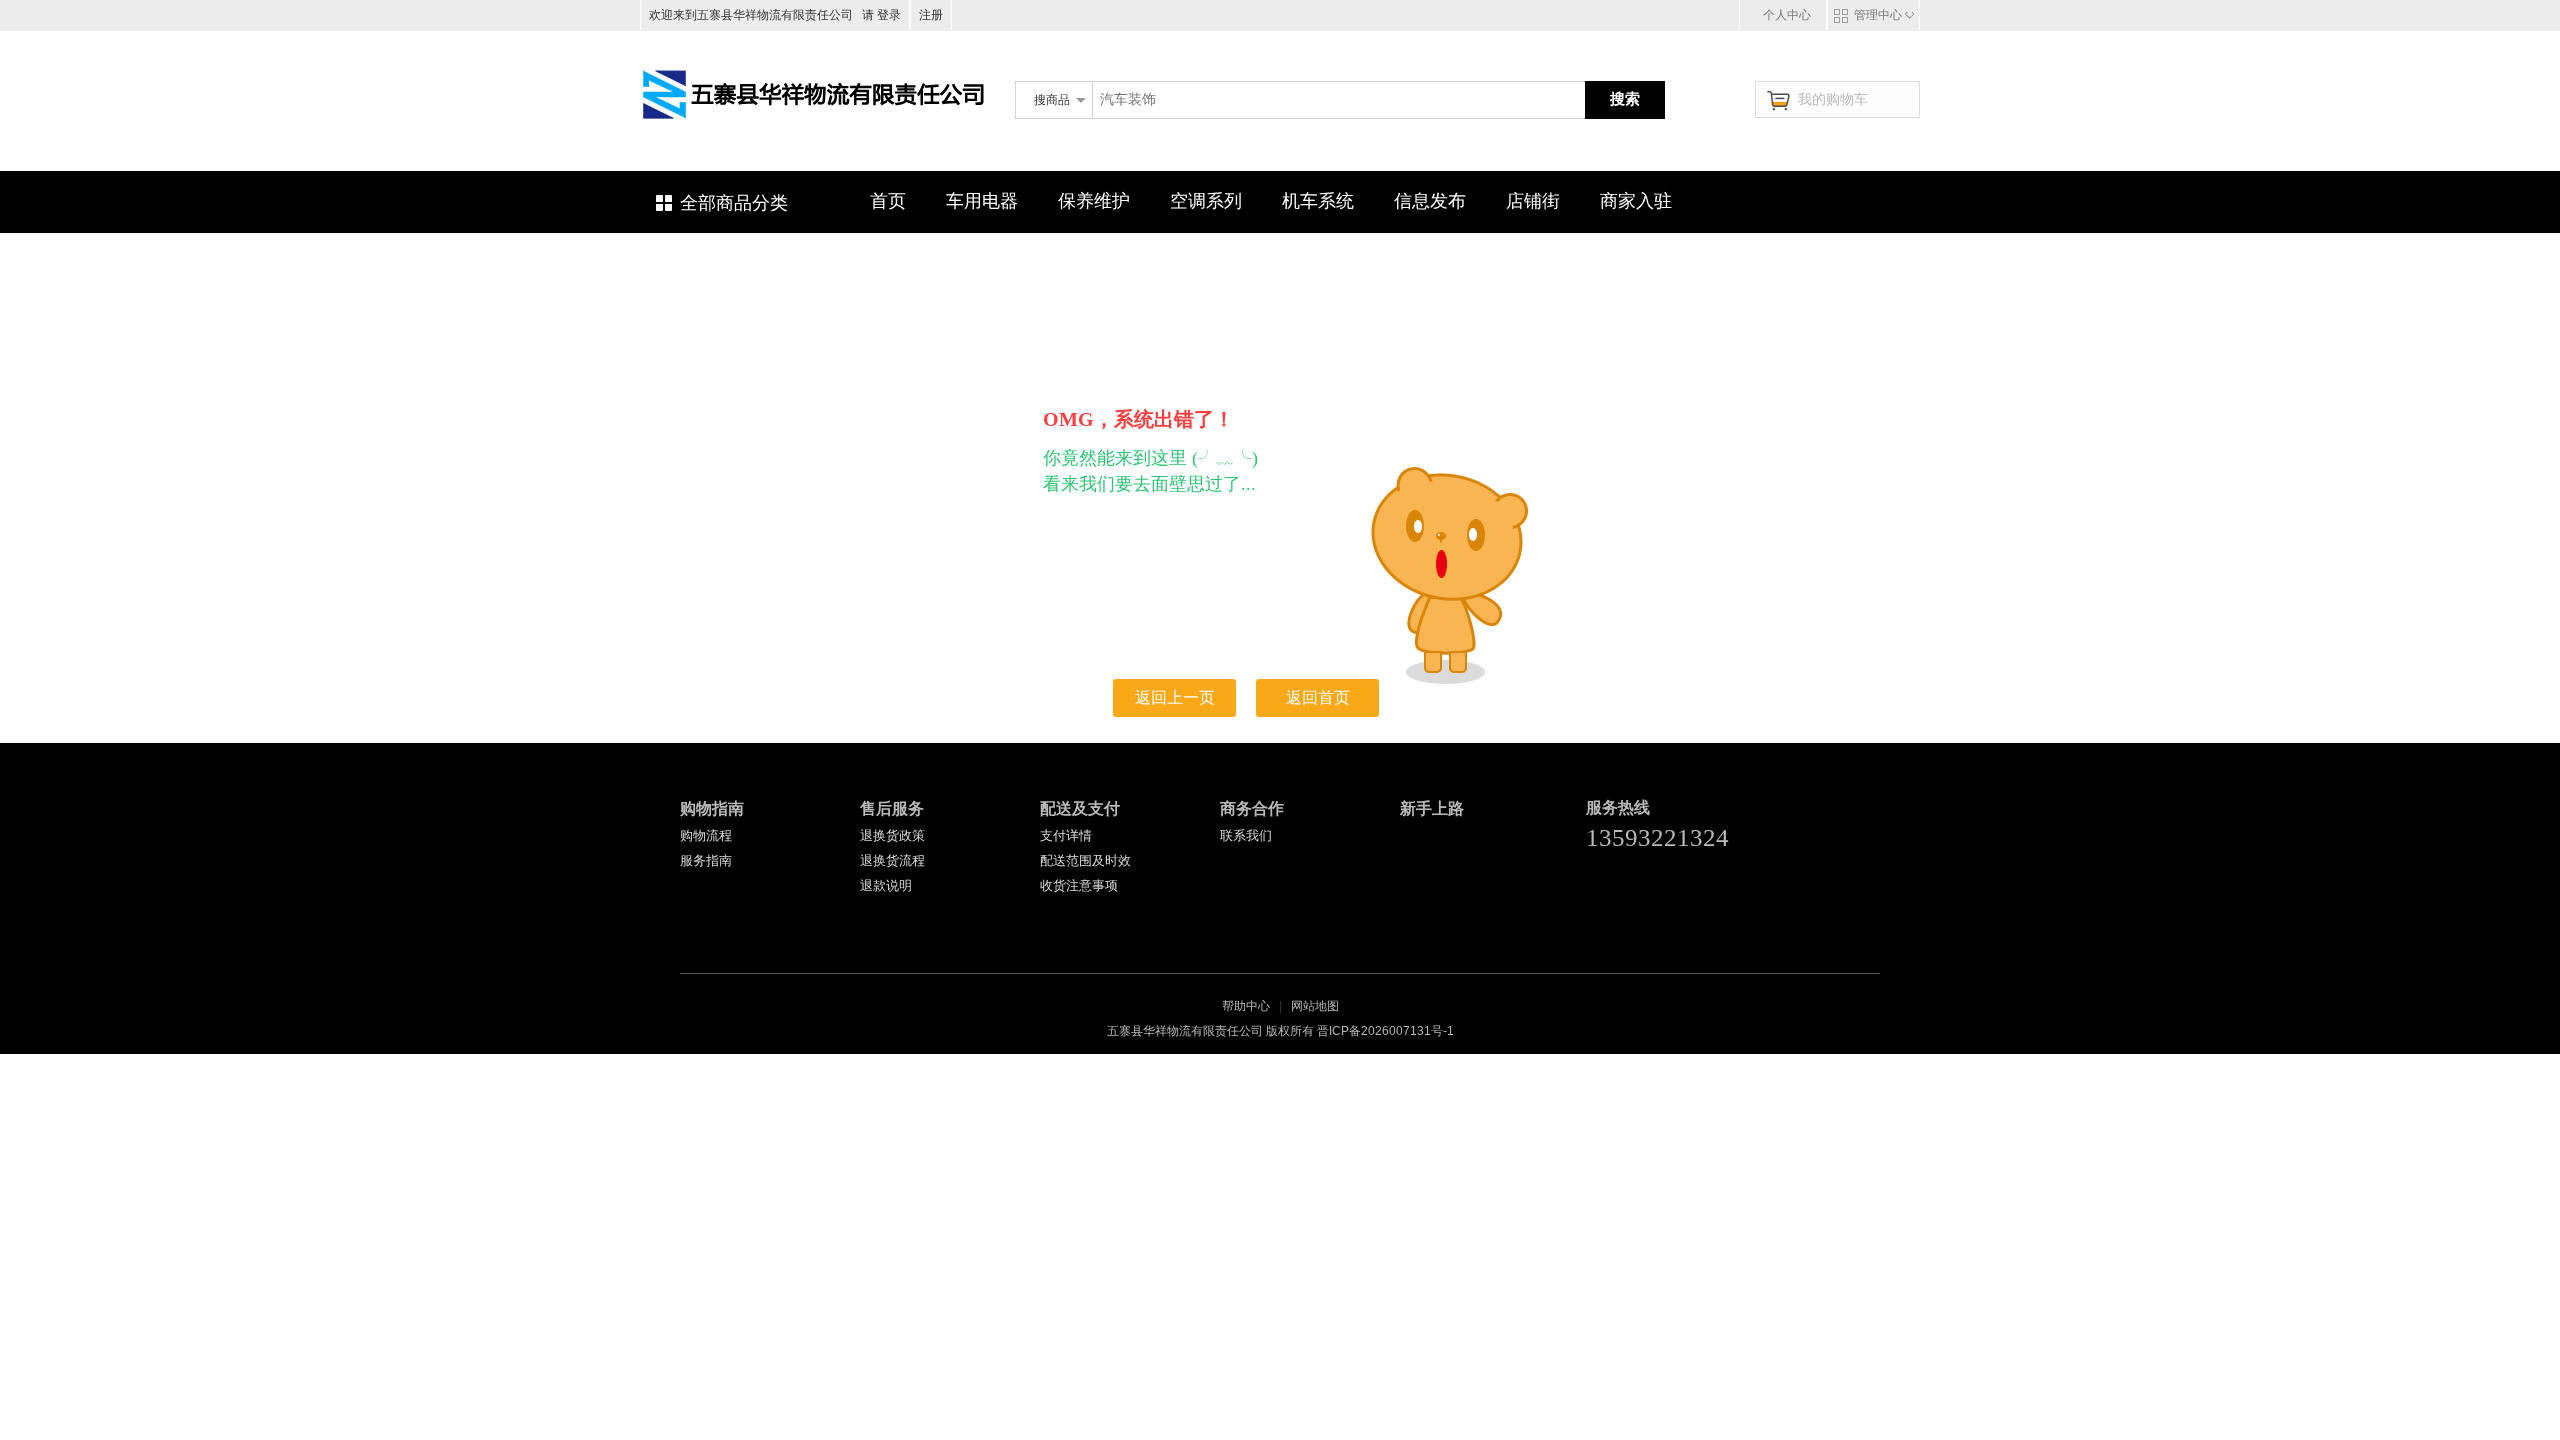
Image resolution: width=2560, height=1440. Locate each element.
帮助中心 (1246, 1006)
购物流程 (706, 835)
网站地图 (1315, 1006)
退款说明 (886, 885)
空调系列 (1206, 201)
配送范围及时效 (1085, 860)
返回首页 (1318, 697)
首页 (888, 201)
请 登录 (878, 15)
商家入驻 (1636, 201)
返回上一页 (1175, 697)
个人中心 (1787, 15)
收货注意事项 (1079, 885)
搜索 (1625, 98)
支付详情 (1066, 835)
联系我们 (1246, 835)
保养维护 (1094, 201)
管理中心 (1878, 15)
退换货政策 (892, 835)
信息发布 (1430, 201)
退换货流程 (892, 860)
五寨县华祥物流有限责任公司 (1093, 133)
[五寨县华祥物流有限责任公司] (815, 149)
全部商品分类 (734, 203)
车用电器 (982, 201)
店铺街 (1533, 201)
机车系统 (1318, 201)
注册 (931, 15)
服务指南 (706, 860)
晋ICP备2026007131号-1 (1385, 1031)
